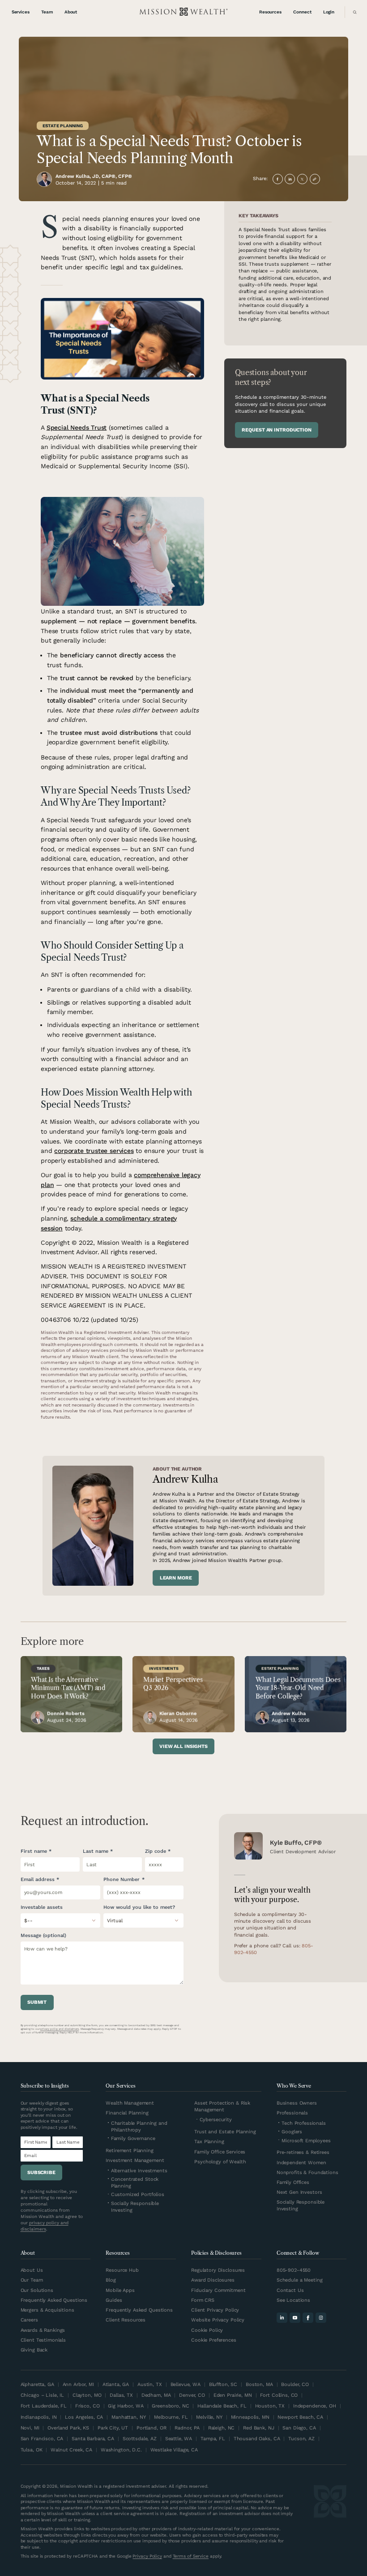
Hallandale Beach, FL (222, 2406)
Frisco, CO (87, 2406)
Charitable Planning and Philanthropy (139, 2127)
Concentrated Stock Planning (135, 2183)
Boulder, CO (295, 2384)
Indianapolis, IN (39, 2417)
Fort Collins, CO (279, 2395)
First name (34, 1851)
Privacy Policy (147, 2556)
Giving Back (34, 2350)
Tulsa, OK (32, 2450)
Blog (111, 2280)
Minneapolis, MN (250, 2417)
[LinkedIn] (282, 2318)
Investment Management (135, 2160)
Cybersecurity (216, 2120)
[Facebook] (308, 2318)
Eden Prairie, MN (233, 2395)
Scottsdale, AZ (140, 2439)
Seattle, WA (179, 2439)
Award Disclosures (213, 2280)
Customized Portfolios (138, 2194)
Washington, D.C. (121, 2450)
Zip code (156, 1851)
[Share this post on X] (302, 179)
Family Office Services (220, 2152)
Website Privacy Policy (218, 2320)
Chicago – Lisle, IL (43, 2395)
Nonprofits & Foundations (307, 2173)
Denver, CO (192, 2395)
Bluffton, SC (223, 2384)
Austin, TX (150, 2384)
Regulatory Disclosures (218, 2270)
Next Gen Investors (299, 2192)
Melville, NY (209, 2417)
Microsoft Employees (306, 2141)
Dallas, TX (121, 2395)
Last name (96, 1851)
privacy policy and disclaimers (60, 2029)
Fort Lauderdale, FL (44, 2406)
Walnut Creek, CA (71, 2450)
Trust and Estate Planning (225, 2132)
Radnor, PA (187, 2428)
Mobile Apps (120, 2290)
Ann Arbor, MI (78, 2384)
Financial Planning (127, 2113)
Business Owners (297, 2103)
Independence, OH (315, 2406)
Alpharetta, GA (37, 2384)
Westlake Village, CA (174, 2450)
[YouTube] (295, 2318)
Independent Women (301, 2163)
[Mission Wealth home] (183, 12)
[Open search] (353, 12)
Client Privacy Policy (215, 2310)
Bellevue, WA (186, 2384)
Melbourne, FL (171, 2417)
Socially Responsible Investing (135, 2207)
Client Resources (126, 2320)
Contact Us (290, 2290)
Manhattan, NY (128, 2417)
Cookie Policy (207, 2330)
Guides (114, 2300)
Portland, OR (151, 2428)
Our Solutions (37, 2290)
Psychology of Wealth (220, 2162)
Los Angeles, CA (84, 2417)
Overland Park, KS (68, 2428)
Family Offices (293, 2182)
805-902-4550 (294, 2270)
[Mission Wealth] (330, 2522)
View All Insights (183, 1746)
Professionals (292, 2113)
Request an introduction (276, 430)
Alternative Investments (139, 2171)
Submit (37, 2002)
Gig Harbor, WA (126, 2406)
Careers (29, 2320)
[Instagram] (321, 2318)
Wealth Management (130, 2103)
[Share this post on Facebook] (278, 179)
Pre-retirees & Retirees (303, 2152)
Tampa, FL (213, 2439)
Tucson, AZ (301, 2439)
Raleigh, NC (222, 2428)
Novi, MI (30, 2428)
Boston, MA (259, 2384)
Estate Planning (63, 126)
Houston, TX (270, 2406)
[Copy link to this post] (315, 179)
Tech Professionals (304, 2123)
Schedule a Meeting (300, 2280)
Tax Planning (209, 2142)
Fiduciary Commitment (218, 2290)
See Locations (293, 2300)
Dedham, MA (156, 2395)
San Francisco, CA (42, 2439)
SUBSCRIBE (41, 2173)
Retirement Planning (130, 2151)
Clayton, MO (87, 2395)
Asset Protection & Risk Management (222, 2106)
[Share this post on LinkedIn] (290, 179)
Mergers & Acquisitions (47, 2310)
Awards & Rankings (43, 2330)
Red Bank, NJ (258, 2428)
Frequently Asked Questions (54, 2300)
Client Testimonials (43, 2340)
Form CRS (203, 2300)
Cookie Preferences (214, 2340)
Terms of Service (191, 2556)
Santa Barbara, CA (93, 2439)
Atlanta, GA (116, 2384)
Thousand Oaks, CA (257, 2439)
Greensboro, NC (170, 2406)
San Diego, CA (299, 2428)
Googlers (292, 2132)
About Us (32, 2270)
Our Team (32, 2280)
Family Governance (133, 2138)
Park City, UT (113, 2428)
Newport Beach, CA (300, 2417)
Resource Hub (122, 2270)
